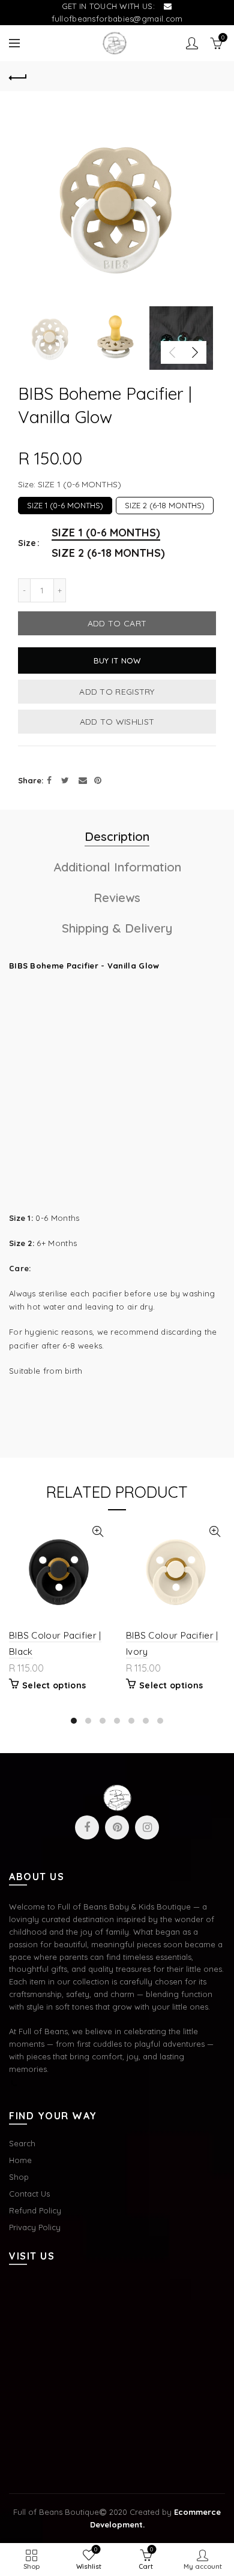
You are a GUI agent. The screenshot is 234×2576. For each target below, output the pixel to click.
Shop (19, 2177)
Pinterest (117, 1827)
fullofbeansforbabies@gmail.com (117, 19)
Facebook (87, 1827)
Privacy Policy (35, 2227)
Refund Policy (35, 2210)
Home (20, 2160)
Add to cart (117, 623)
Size (27, 543)
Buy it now (117, 660)
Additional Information (117, 867)
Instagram (147, 1827)
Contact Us (29, 2194)
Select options (54, 1685)
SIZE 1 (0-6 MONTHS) (65, 503)
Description (117, 836)
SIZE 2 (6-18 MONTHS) (165, 503)
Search (22, 2143)
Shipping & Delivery (117, 928)
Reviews (117, 898)
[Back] (18, 76)
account (192, 43)
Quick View (97, 1532)
